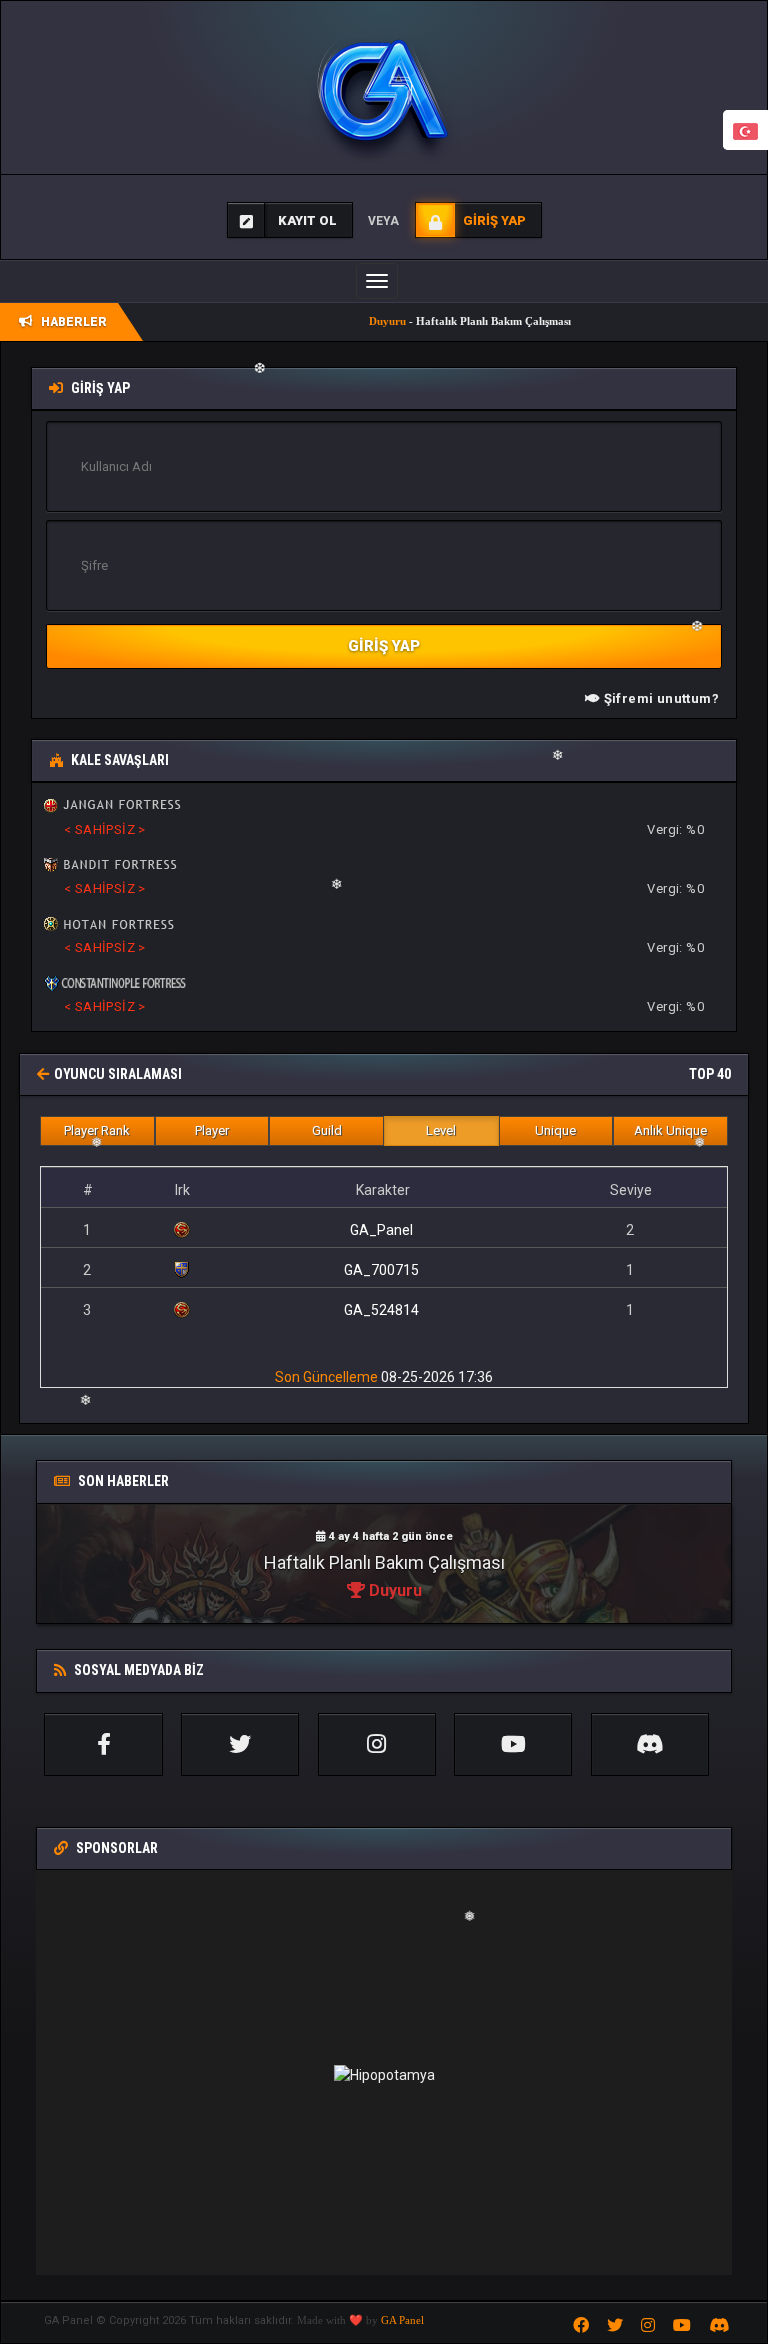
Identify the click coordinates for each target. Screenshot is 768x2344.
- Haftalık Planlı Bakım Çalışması (429, 321)
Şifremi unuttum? (659, 698)
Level (441, 1130)
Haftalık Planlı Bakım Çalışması (384, 1562)
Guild (327, 1130)
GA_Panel (381, 1230)
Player (212, 1130)
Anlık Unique (670, 1130)
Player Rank (97, 1130)
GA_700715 (381, 1270)
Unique (555, 1130)
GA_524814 (381, 1310)
